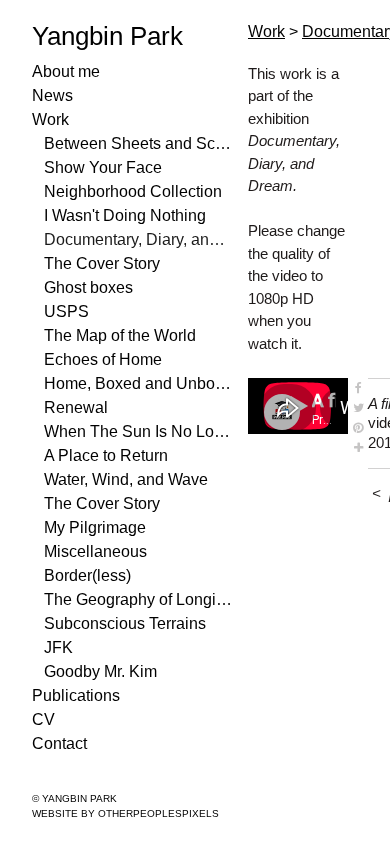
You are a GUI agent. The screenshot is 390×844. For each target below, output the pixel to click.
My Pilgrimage (95, 527)
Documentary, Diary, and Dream (138, 239)
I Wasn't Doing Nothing (125, 215)
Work (50, 119)
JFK (58, 647)
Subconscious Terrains (125, 623)
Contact (59, 743)
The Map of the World (120, 335)
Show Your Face (103, 167)
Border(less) (87, 575)
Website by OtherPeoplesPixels (125, 813)
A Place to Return (106, 455)
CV (43, 719)
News (52, 95)
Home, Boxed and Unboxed (138, 383)
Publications (76, 695)
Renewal (76, 407)
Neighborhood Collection (133, 191)
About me (66, 71)
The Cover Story (102, 263)
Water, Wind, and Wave (126, 479)
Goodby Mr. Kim (100, 671)
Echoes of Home (103, 359)
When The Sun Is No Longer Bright (138, 431)
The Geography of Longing (138, 599)
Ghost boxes (88, 287)
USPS (66, 311)
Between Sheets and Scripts (138, 143)
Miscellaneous (95, 551)
